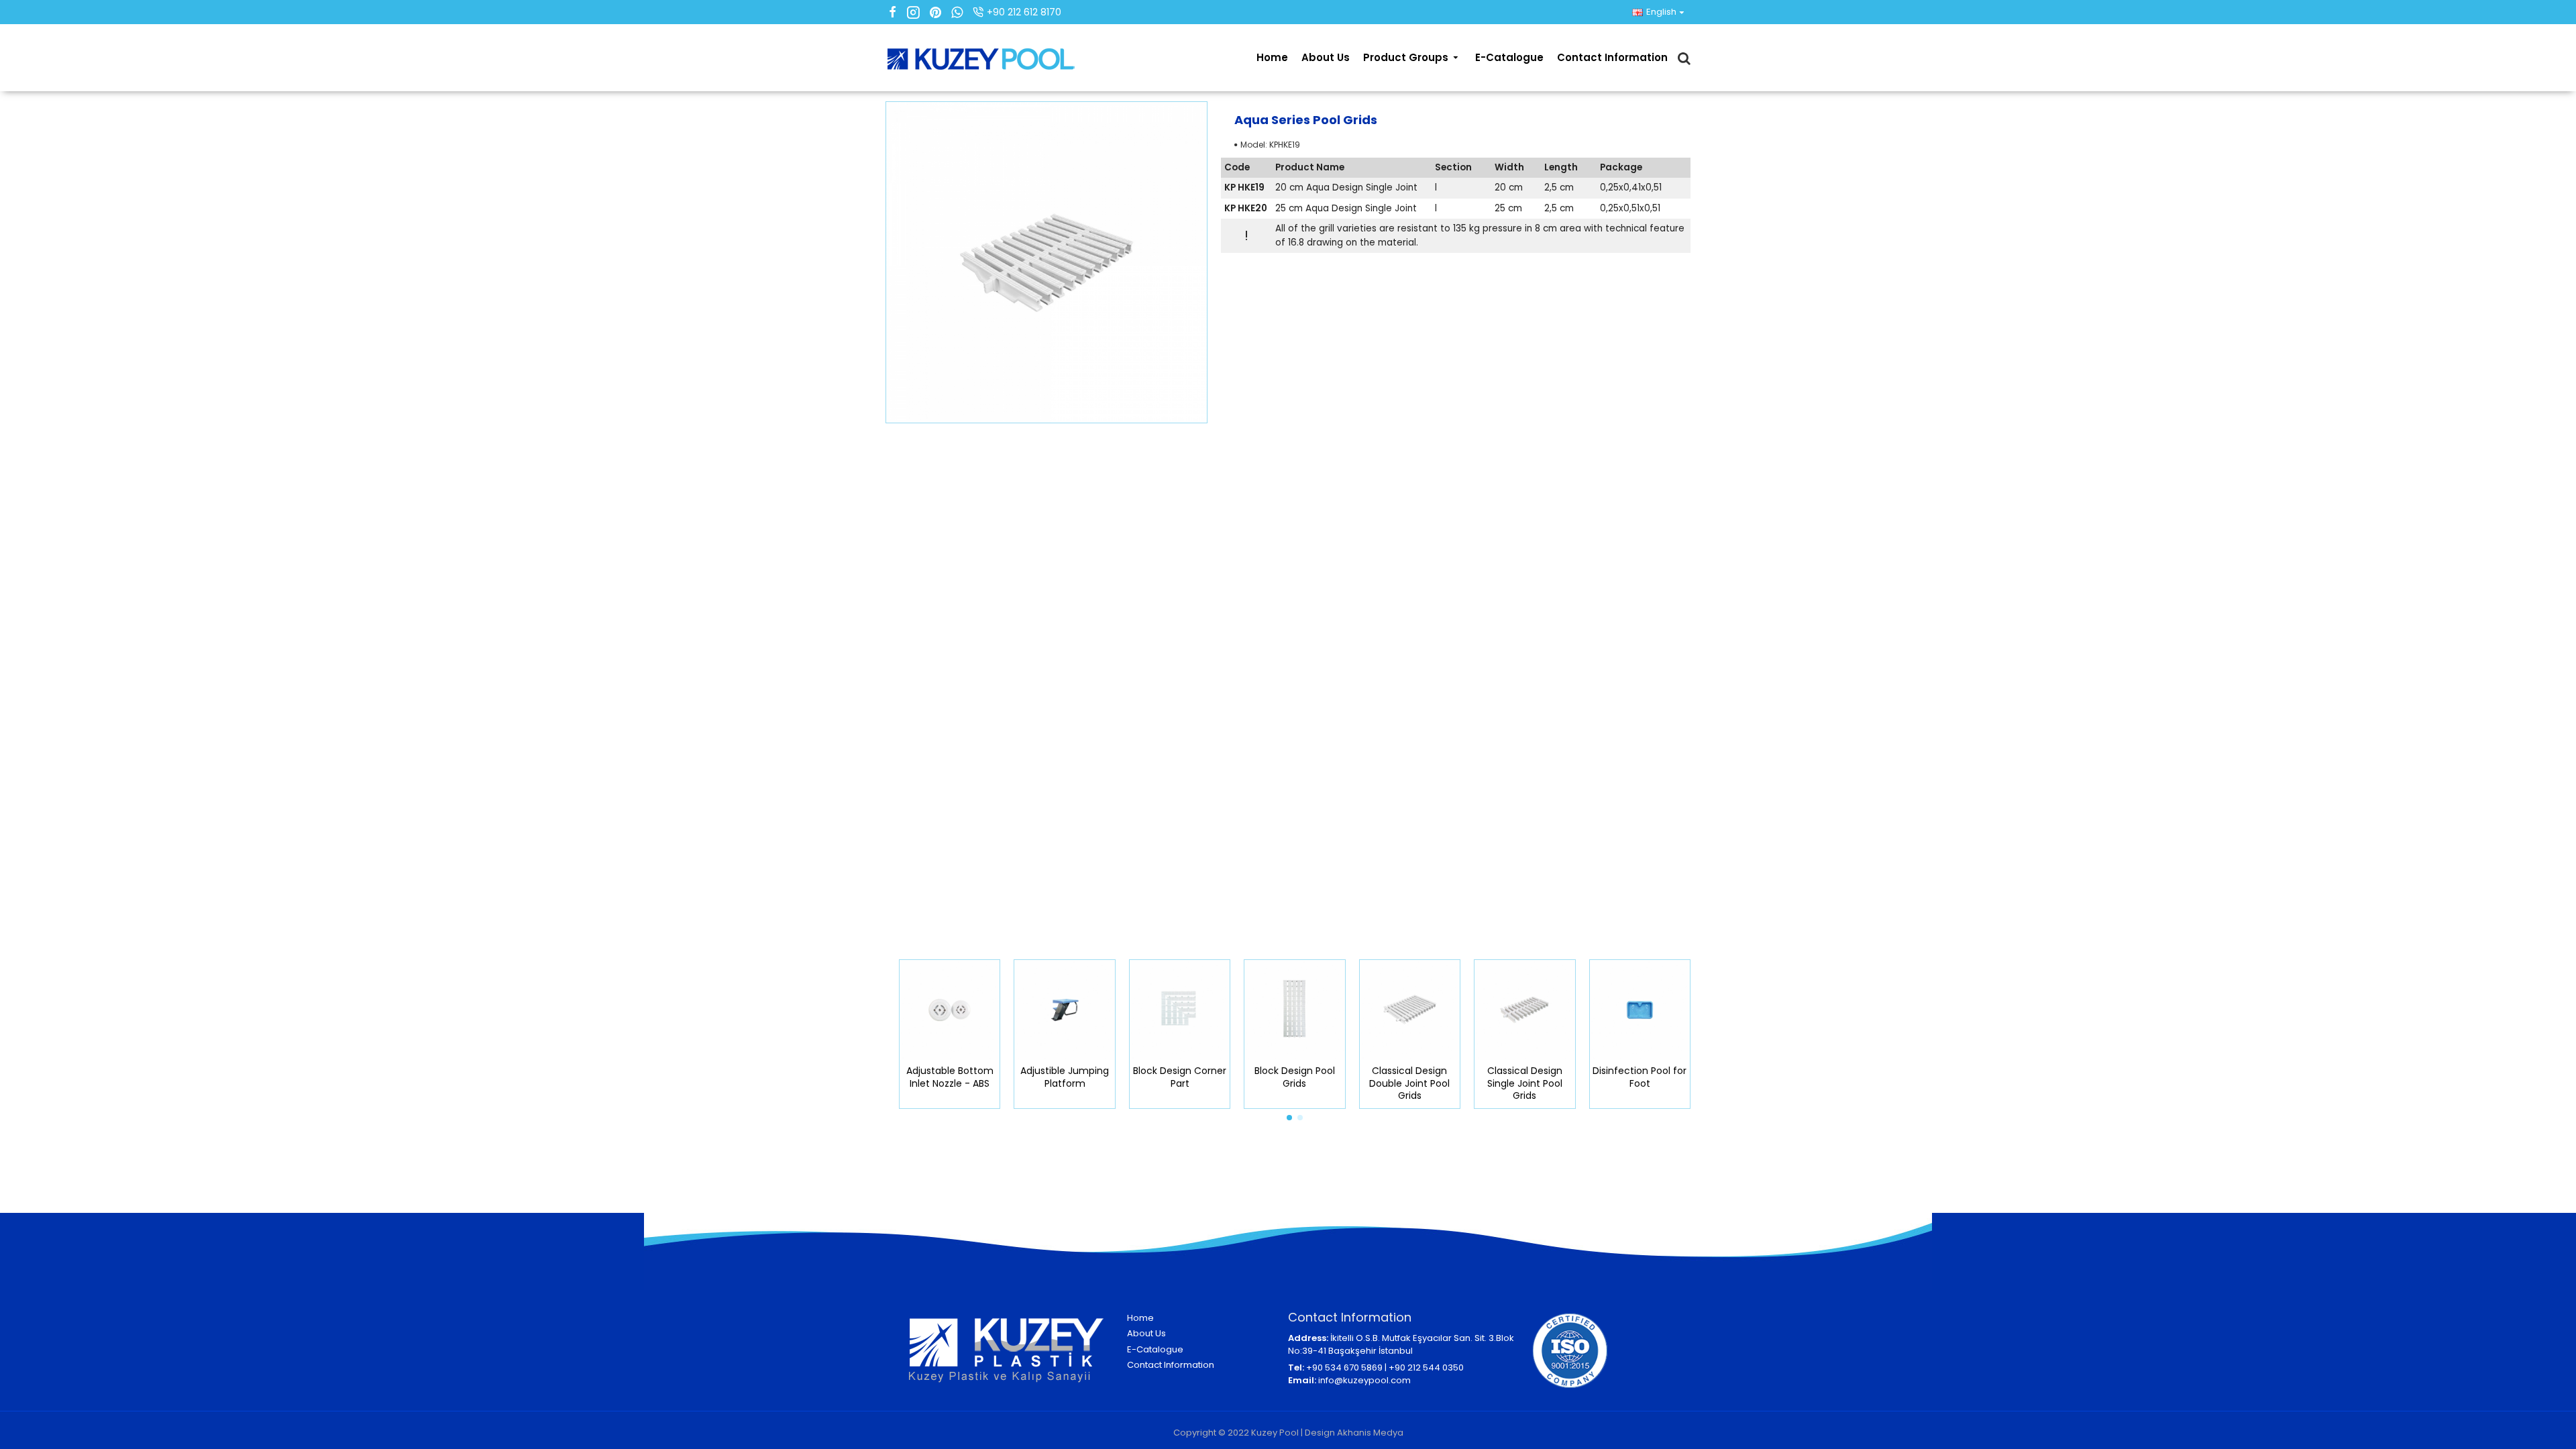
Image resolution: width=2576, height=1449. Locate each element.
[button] (1289, 1118)
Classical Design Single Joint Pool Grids (1525, 1083)
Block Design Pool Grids (1295, 1077)
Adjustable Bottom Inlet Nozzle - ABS (950, 1077)
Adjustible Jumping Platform (1065, 1077)
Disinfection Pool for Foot (1640, 1077)
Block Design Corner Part (1180, 1077)
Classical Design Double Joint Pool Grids (1409, 1083)
